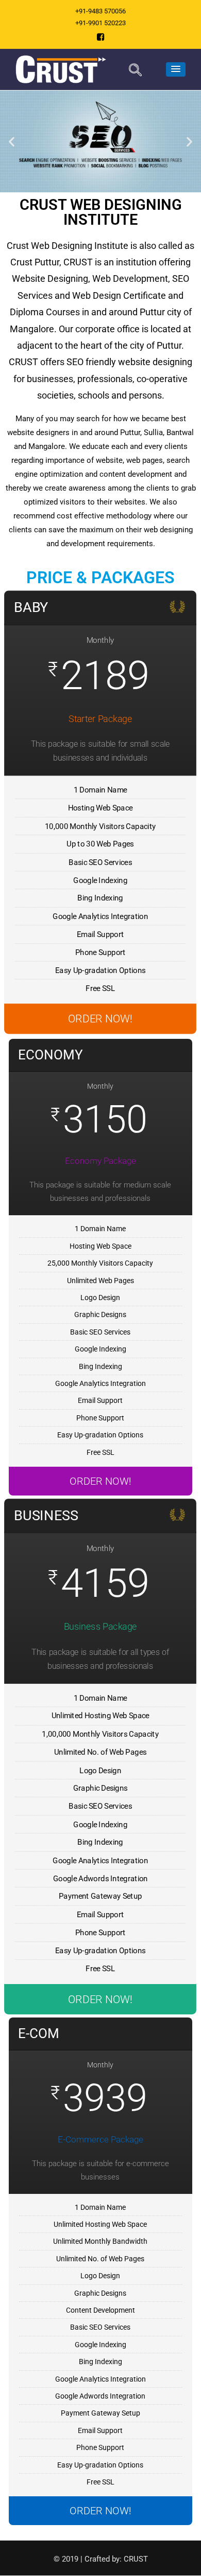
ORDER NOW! (100, 1019)
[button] (12, 141)
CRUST (136, 2559)
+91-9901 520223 (100, 23)
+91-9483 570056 (100, 11)
